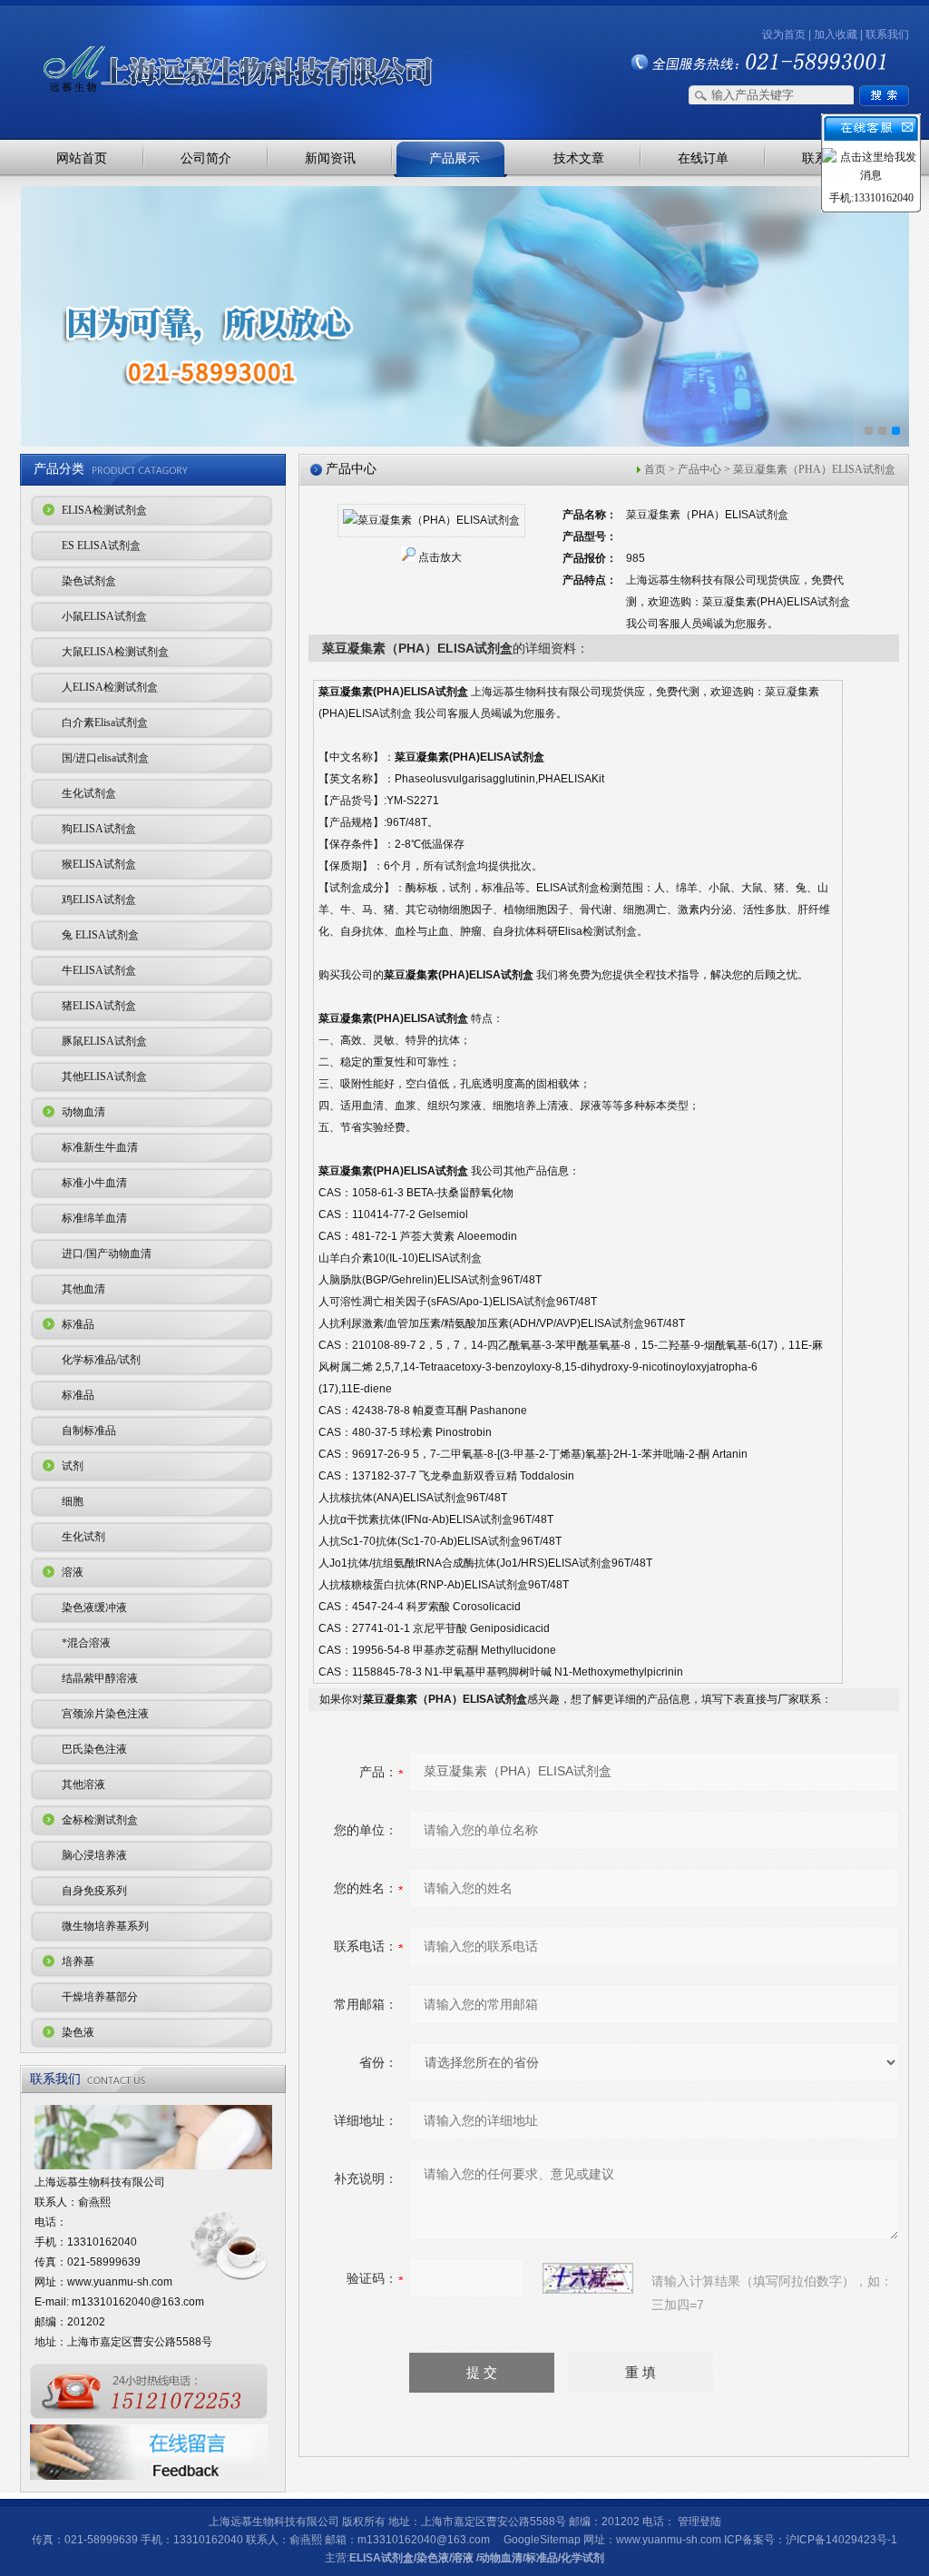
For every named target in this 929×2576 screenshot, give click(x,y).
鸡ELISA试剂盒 (99, 900)
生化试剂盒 (89, 793)
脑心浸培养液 (94, 1855)
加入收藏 (836, 34)
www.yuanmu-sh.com (120, 2282)
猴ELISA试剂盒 (99, 864)
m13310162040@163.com (138, 2302)
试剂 (73, 1466)
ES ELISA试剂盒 (101, 546)
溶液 (73, 1572)
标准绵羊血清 (94, 1218)
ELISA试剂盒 (381, 2558)
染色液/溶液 (445, 2558)
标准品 (78, 1324)
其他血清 (83, 1289)
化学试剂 (582, 2558)
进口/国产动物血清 (107, 1254)
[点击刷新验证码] (588, 2278)
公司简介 (206, 158)
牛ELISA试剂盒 (99, 970)
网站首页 (82, 158)
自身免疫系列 (94, 1891)
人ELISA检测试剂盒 (110, 687)
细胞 (73, 1501)
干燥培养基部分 (100, 1997)
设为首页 (784, 34)
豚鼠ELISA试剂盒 (104, 1041)
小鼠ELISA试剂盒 (104, 616)
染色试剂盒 (89, 581)
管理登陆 (699, 2522)
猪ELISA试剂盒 (99, 1006)
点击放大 (440, 557)
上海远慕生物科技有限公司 (210, 39)
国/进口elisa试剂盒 (105, 758)
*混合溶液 (86, 1643)
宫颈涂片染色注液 (105, 1714)
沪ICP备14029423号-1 (841, 2540)
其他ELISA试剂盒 (104, 1077)
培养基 (78, 1961)
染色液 (78, 2032)
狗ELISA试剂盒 (99, 829)
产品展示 (455, 158)
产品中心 (699, 469)
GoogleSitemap (542, 2540)
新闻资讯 (330, 158)
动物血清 (83, 1112)
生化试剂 (83, 1537)
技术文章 (579, 158)
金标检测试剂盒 (100, 1820)
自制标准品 (89, 1431)
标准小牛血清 (94, 1183)
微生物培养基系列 (105, 1926)
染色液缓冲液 (94, 1608)
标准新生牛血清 (100, 1147)
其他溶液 (83, 1785)
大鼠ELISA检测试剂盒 (115, 652)
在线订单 (703, 158)
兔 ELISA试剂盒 (100, 935)
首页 (655, 469)
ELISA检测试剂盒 (104, 510)
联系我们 (887, 34)
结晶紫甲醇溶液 (100, 1678)
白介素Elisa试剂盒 (105, 723)
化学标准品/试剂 (101, 1360)
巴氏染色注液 (94, 1749)
